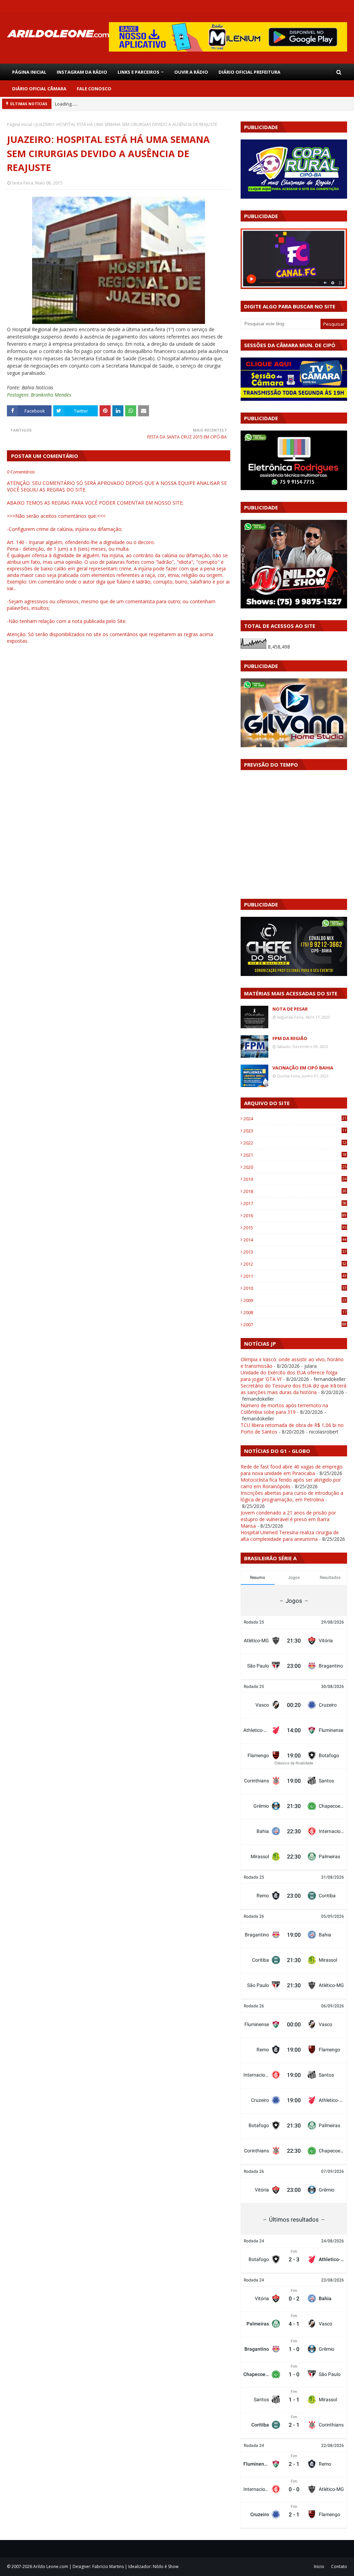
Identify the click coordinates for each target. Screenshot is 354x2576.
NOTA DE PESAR (290, 1009)
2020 (295, 1167)
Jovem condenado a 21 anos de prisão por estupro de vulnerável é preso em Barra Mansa (288, 1519)
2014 (295, 1240)
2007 (295, 1325)
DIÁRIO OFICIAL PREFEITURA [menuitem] (249, 72)
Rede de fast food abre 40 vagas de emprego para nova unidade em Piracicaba (292, 1470)
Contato (339, 2566)
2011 (295, 1276)
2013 (295, 1252)
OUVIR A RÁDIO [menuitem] (191, 72)
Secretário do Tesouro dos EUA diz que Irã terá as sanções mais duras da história (294, 1389)
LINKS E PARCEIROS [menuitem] (138, 72)
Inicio (319, 2566)
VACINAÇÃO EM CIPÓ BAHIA (303, 1068)
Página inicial (20, 124)
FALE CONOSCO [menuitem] (94, 89)
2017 (295, 1203)
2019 (295, 1179)
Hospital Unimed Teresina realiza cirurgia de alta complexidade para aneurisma (290, 1536)
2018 (295, 1191)
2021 (295, 1155)
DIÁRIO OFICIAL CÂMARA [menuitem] (39, 89)
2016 (295, 1215)
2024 (295, 1119)
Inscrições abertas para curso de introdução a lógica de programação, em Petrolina (292, 1496)
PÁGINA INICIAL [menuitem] (29, 72)
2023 (295, 1131)
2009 (295, 1300)
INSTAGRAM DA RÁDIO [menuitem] (82, 72)
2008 (295, 1312)
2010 (295, 1288)
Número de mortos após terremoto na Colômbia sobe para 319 (284, 1409)
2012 (295, 1264)
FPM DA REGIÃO (290, 1038)
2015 (295, 1228)
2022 (295, 1143)
